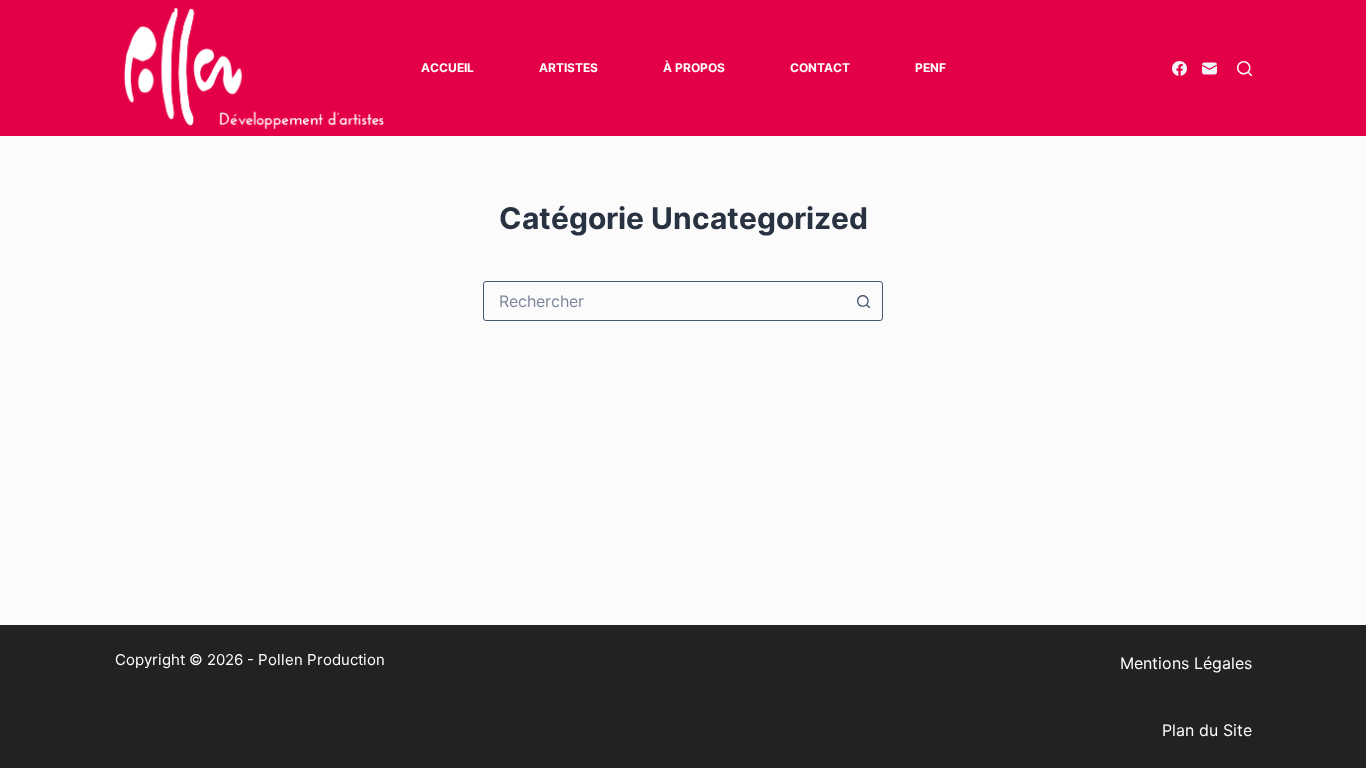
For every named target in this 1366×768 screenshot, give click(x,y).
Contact (820, 67)
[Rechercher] (1244, 68)
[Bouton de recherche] (863, 301)
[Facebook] (1179, 68)
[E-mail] (1209, 68)
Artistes (568, 67)
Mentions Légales (1186, 663)
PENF (930, 67)
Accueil (447, 67)
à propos (694, 67)
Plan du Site (1207, 730)
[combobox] (664, 301)
